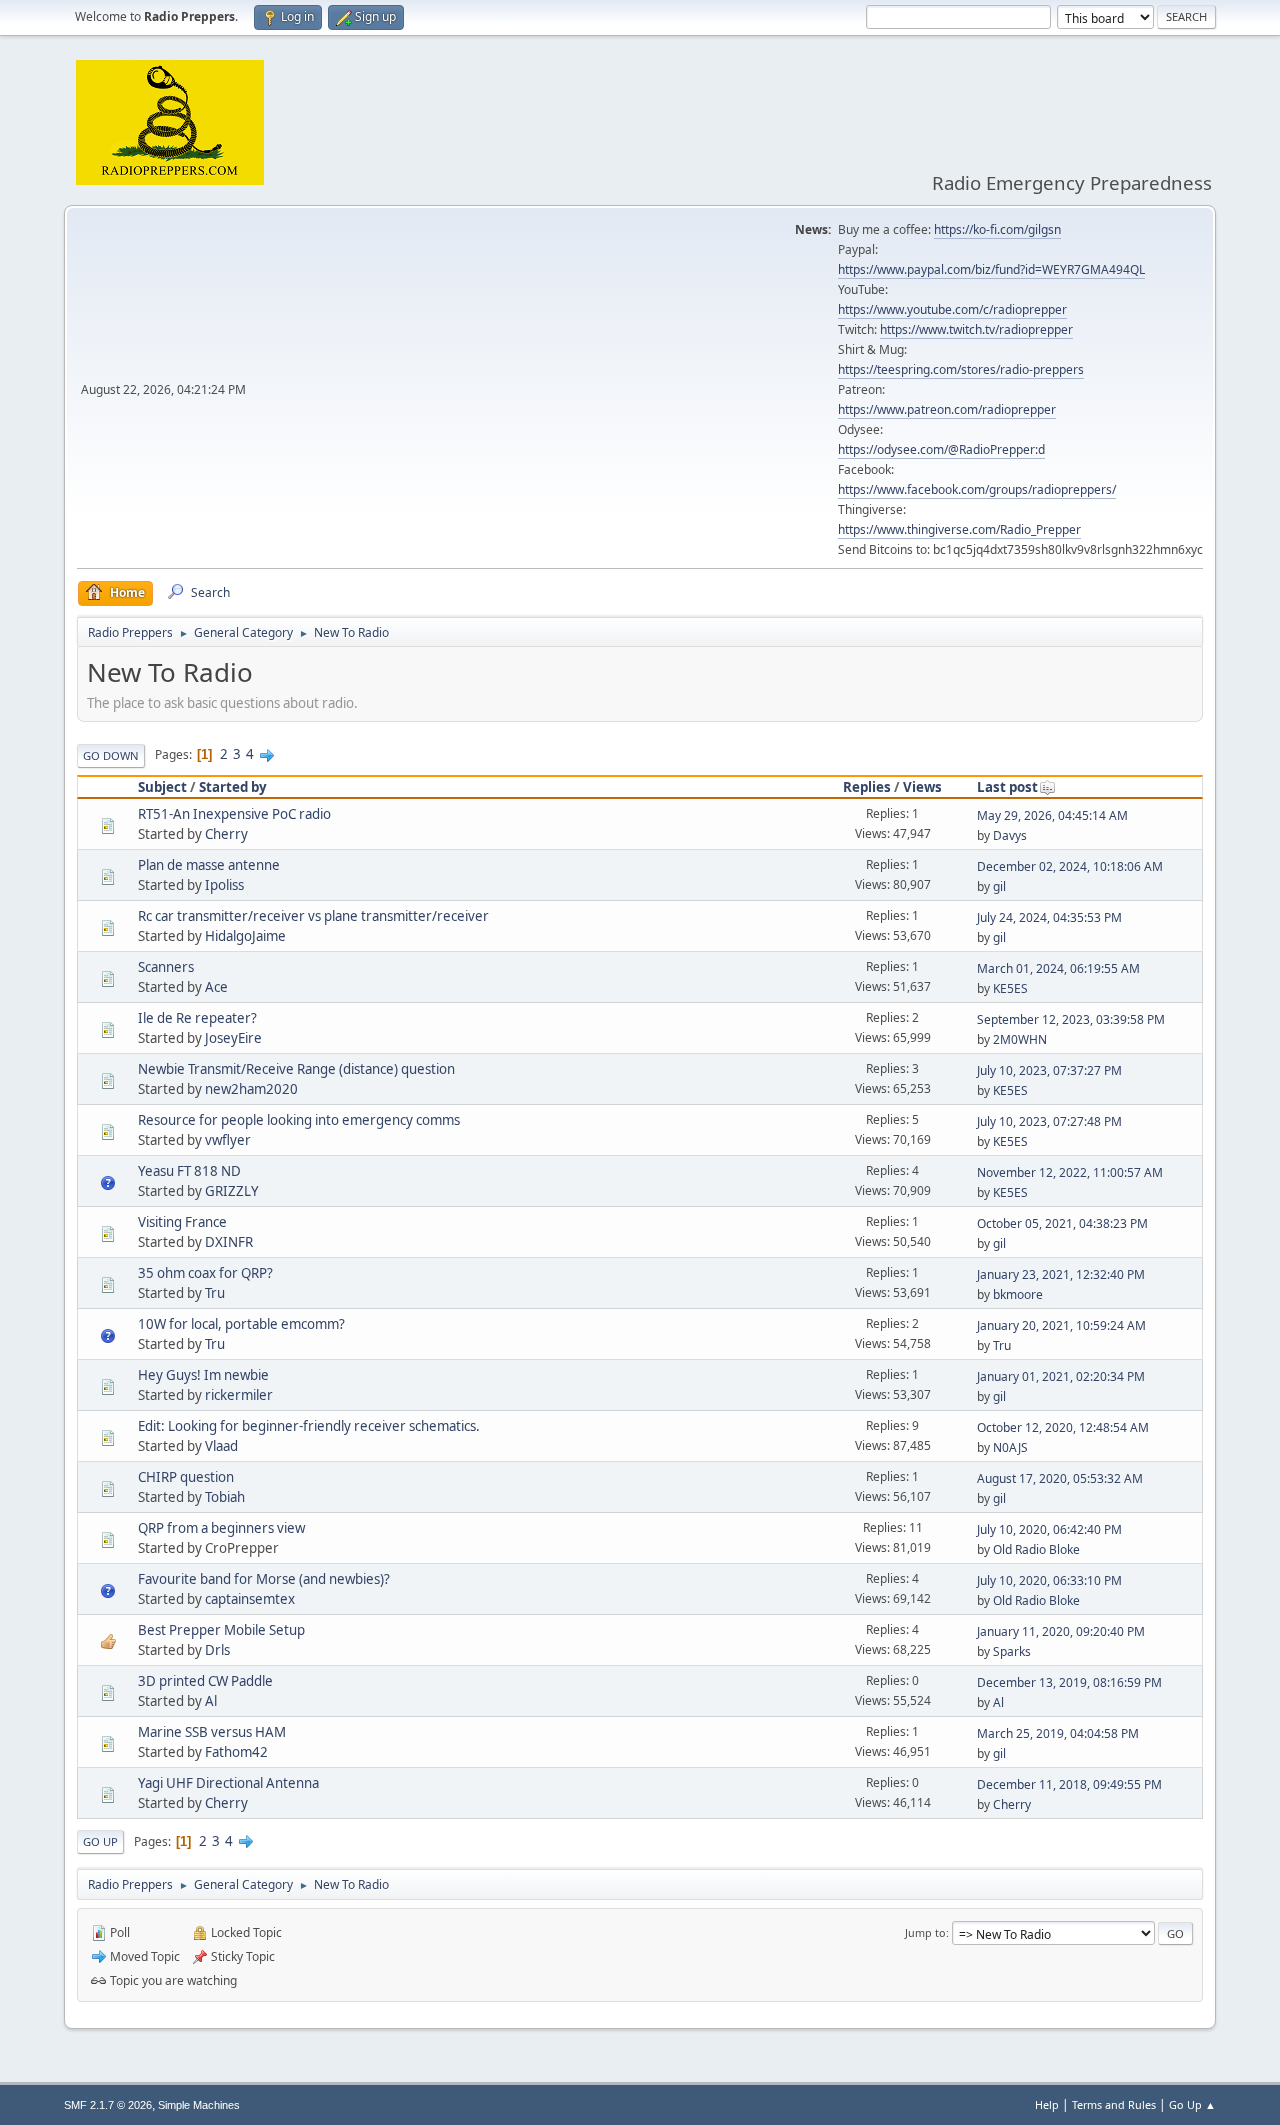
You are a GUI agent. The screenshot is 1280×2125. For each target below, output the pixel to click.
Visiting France (182, 1222)
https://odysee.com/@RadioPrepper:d (941, 449)
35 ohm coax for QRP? (205, 1273)
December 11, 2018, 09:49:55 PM (1069, 1784)
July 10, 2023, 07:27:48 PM (1049, 1121)
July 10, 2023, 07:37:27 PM (1049, 1070)
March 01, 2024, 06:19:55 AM (1058, 968)
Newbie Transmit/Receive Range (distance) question (296, 1069)
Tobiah (225, 1497)
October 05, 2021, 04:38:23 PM (1062, 1223)
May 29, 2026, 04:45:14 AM (1052, 815)
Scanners (166, 967)
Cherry (226, 834)
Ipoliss (224, 885)
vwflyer (228, 1140)
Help (1047, 2104)
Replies (867, 787)
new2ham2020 (251, 1089)
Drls (217, 1650)
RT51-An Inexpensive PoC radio (234, 814)
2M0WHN (1020, 1039)
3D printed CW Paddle (205, 1681)
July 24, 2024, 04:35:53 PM (1049, 917)
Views (922, 787)
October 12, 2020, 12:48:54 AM (1063, 1427)
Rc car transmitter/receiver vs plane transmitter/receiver (313, 916)
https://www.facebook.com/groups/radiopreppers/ (977, 489)
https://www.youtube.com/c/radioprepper (952, 309)
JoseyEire (233, 1038)
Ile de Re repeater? (197, 1018)
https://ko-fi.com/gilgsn (997, 229)
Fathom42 (236, 1752)
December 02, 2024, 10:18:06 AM (1070, 866)
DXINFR (229, 1242)
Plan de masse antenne (209, 865)
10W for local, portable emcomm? (241, 1324)
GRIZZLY (232, 1191)
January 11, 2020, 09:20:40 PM (1061, 1631)
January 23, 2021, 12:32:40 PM (1061, 1274)
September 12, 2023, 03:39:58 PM (1071, 1019)
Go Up (100, 1841)
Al (211, 1701)
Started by (233, 787)
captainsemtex (250, 1599)
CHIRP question (186, 1477)
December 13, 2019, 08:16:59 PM (1069, 1682)
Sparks (1012, 1651)
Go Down (111, 755)
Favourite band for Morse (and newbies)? (264, 1579)
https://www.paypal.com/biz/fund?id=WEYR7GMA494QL (991, 269)
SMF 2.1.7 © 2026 (108, 2105)
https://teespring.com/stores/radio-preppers (961, 369)
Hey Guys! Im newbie (203, 1375)
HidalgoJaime (245, 936)
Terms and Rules (1114, 2104)
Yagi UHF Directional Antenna (228, 1783)
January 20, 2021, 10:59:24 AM (1061, 1325)
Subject (162, 787)
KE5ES (1010, 988)
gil (999, 886)
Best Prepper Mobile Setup (221, 1630)
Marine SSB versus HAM (212, 1732)
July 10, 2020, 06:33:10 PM (1049, 1580)
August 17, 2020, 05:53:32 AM (1060, 1478)
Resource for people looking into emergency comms (299, 1120)
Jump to (925, 1932)
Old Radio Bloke (1036, 1549)
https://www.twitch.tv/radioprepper (976, 329)
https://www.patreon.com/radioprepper (947, 409)
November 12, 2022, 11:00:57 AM (1070, 1172)
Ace (216, 987)
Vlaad (221, 1446)
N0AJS (1010, 1447)
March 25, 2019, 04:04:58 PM (1058, 1733)
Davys (1010, 835)
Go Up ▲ (1192, 2104)
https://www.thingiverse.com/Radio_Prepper (959, 529)
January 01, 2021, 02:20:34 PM (1061, 1376)
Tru (215, 1293)
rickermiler (239, 1395)
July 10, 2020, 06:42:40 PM (1049, 1529)
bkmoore (1018, 1294)
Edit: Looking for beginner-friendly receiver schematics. (309, 1426)
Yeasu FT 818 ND (189, 1171)
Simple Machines (199, 2105)
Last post (1007, 787)
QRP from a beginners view (221, 1528)
